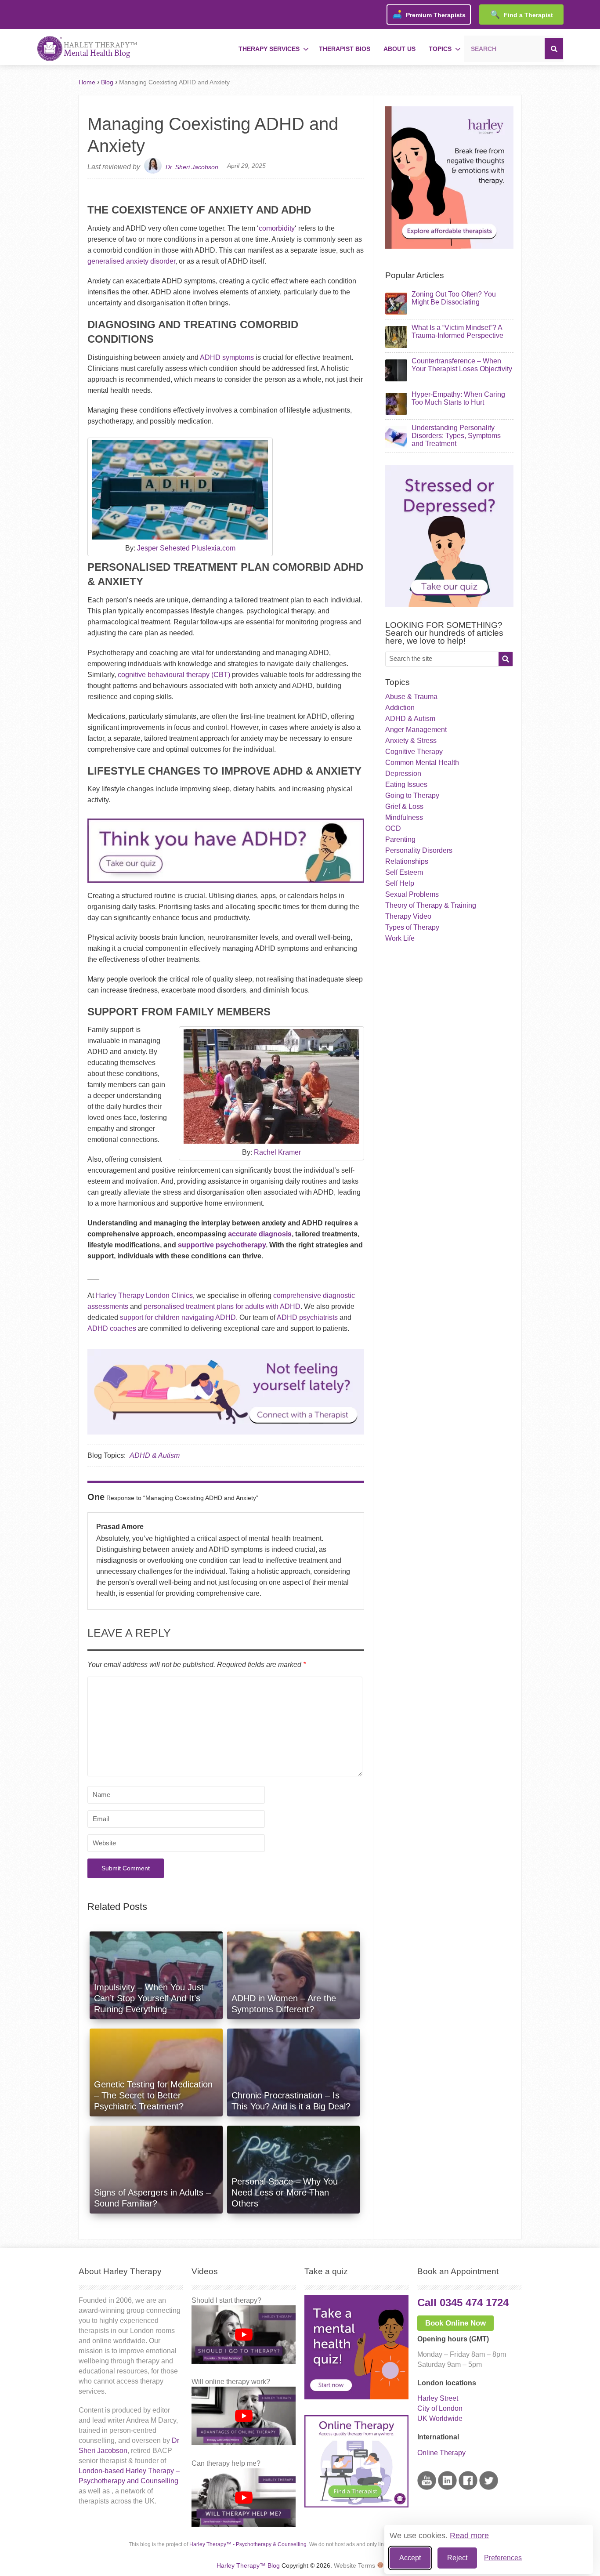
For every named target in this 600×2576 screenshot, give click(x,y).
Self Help (400, 883)
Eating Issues (406, 784)
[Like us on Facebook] (468, 2487)
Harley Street (438, 2398)
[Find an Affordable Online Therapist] (226, 1390)
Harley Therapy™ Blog (248, 2565)
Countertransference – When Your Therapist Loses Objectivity (462, 365)
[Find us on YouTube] (427, 2487)
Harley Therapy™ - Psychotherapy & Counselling (248, 2544)
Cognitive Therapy (414, 752)
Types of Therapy (412, 927)
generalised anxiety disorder (131, 261)
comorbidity (277, 228)
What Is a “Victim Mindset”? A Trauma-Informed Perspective (457, 332)
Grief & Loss (404, 806)
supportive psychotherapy (222, 1245)
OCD (393, 828)
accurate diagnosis (260, 1234)
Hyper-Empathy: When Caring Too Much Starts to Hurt (458, 398)
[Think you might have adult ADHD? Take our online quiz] (226, 885)
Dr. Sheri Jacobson (192, 167)
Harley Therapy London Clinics (144, 1295)
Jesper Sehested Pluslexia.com (186, 548)
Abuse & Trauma (411, 697)
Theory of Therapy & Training (431, 905)
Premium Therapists (429, 14)
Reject (457, 2558)
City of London (440, 2408)
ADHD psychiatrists (307, 1317)
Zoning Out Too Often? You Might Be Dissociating (454, 298)
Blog (107, 82)
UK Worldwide (440, 2418)
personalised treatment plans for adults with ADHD (222, 1306)
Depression (403, 774)
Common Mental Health (422, 763)
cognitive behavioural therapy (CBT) (174, 675)
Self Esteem (404, 872)
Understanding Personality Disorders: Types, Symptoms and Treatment (456, 436)
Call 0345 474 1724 (463, 2302)
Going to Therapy (412, 795)
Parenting (400, 839)
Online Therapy (441, 2453)
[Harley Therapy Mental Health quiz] (356, 2397)
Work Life (400, 938)
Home (87, 82)
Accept (410, 2558)
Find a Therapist (522, 14)
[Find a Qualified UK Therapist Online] (449, 246)
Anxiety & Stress (411, 741)
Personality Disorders (419, 850)
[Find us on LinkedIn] (447, 2487)
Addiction (400, 708)
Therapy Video (408, 916)
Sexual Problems (412, 894)
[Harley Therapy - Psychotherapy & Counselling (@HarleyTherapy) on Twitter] (489, 2487)
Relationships (407, 861)
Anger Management (416, 730)
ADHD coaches (112, 1328)
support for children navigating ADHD (178, 1317)
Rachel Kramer (277, 1152)
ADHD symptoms (227, 357)
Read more (469, 2536)
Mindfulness (404, 817)
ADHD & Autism (155, 1455)
